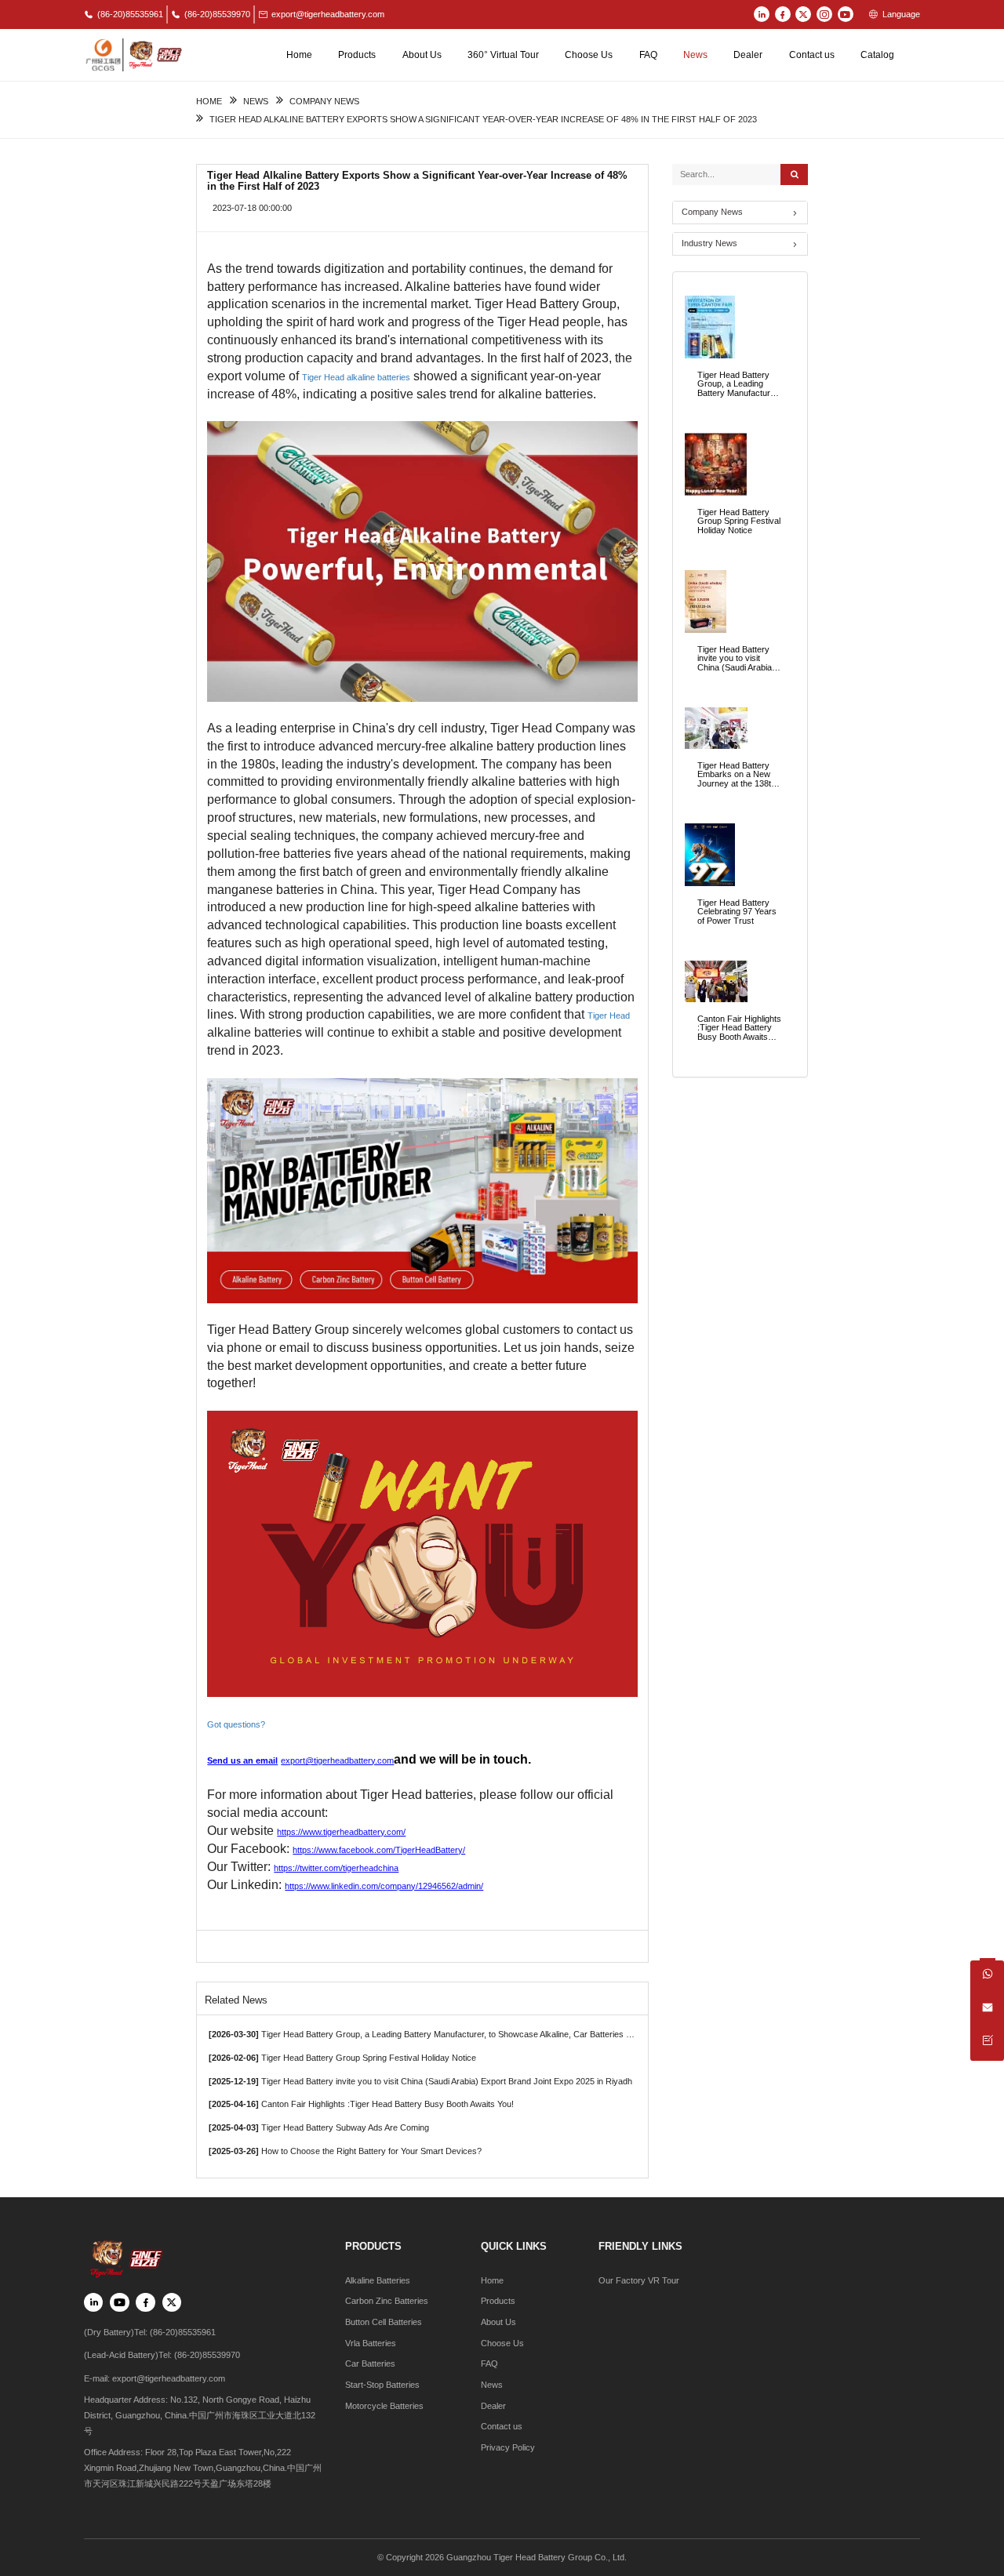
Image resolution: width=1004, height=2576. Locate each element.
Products (357, 55)
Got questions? (237, 1724)
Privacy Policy (508, 2447)
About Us (422, 55)
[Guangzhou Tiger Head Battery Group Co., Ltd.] (133, 54)
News (695, 55)
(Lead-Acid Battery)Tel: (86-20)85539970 (162, 2355)
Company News (324, 101)
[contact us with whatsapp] (987, 1977)
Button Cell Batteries (384, 2322)
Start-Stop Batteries (382, 2385)
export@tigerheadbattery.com (328, 14)
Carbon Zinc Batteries (387, 2301)
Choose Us (589, 55)
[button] (740, 244)
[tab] (740, 213)
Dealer (748, 55)
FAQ (648, 55)
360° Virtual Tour (503, 55)
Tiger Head (609, 1016)
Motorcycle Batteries (384, 2406)
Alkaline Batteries (378, 2280)
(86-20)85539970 (217, 14)
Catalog (877, 55)
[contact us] (987, 2044)
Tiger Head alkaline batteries (356, 377)
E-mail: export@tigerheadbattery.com (155, 2378)
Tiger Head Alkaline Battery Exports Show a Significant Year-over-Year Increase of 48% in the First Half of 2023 (483, 119)
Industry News (709, 243)
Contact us (812, 55)
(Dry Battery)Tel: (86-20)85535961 (150, 2332)
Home (299, 55)
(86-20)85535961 (130, 14)
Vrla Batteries (371, 2343)
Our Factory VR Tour (639, 2280)
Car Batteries (370, 2363)
